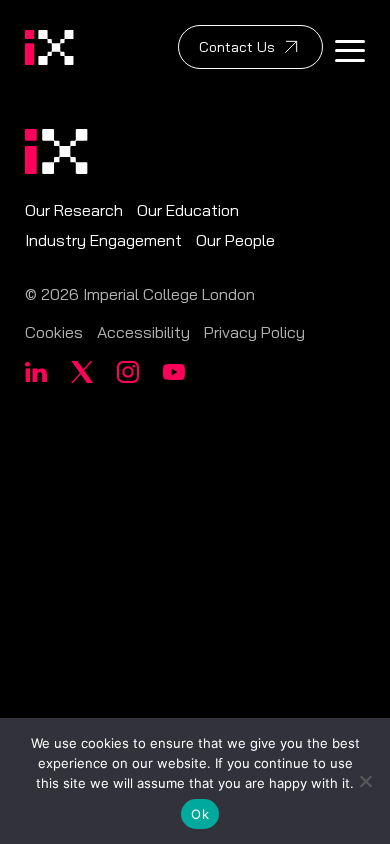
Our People (235, 240)
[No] (365, 781)
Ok (200, 814)
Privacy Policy (254, 332)
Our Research (74, 210)
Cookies (54, 332)
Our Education (188, 210)
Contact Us (237, 47)
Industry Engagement (103, 240)
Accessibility (143, 332)
